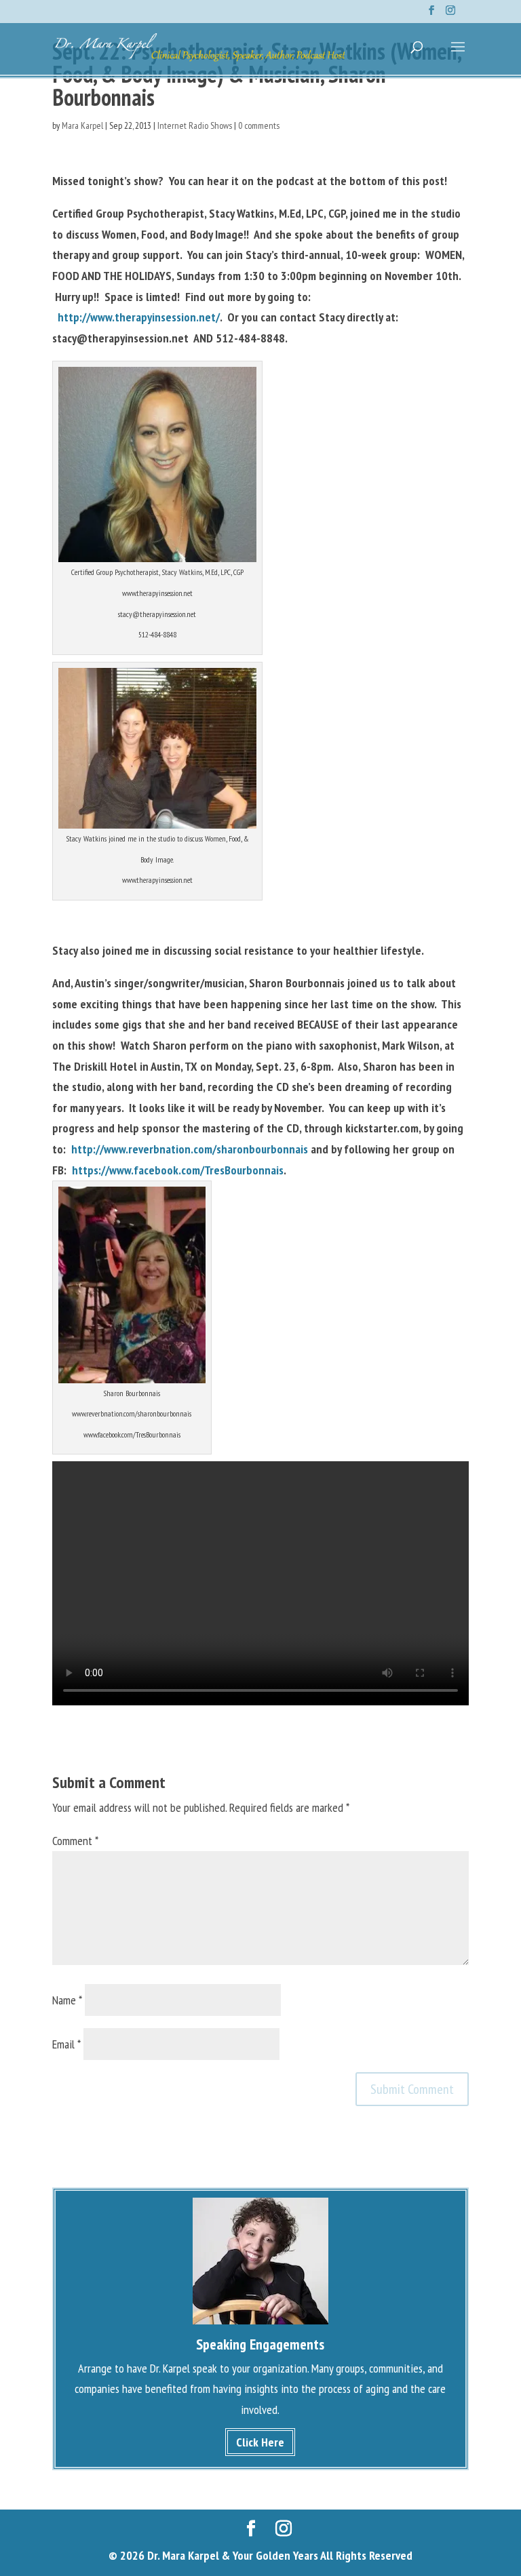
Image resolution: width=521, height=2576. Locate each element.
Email (66, 2044)
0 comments (259, 125)
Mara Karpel (82, 125)
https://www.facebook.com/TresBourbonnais (178, 1170)
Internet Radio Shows (195, 125)
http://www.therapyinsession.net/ (139, 317)
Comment (75, 1841)
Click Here (260, 2442)
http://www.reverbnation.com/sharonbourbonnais (190, 1149)
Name (67, 2000)
